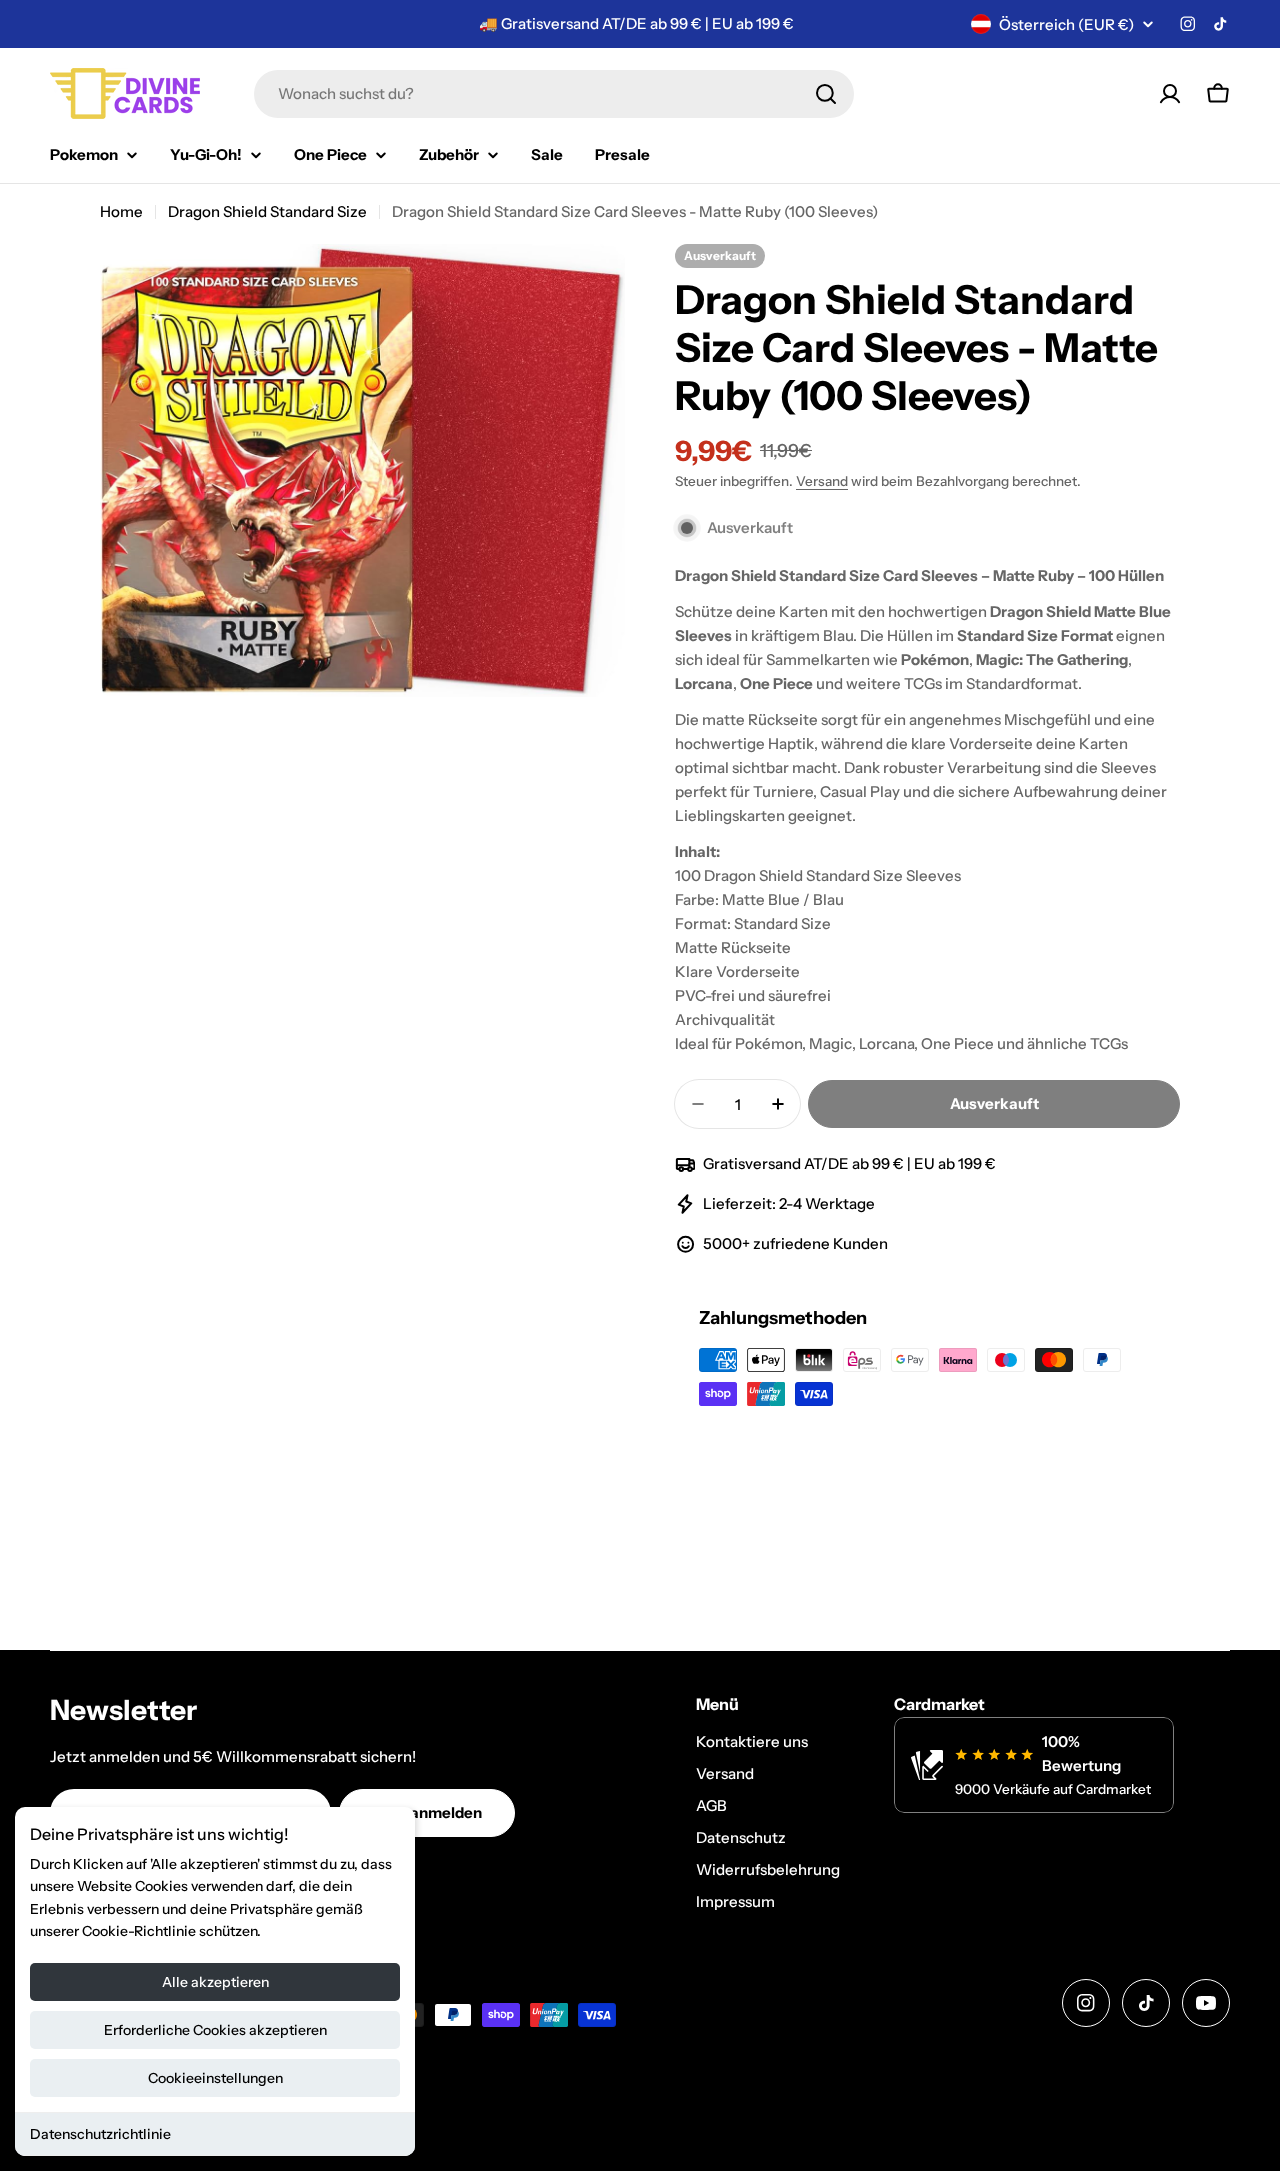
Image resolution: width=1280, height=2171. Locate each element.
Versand (822, 481)
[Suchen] (826, 94)
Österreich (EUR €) (1066, 24)
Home (121, 211)
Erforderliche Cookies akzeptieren (215, 2030)
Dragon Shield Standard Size (267, 211)
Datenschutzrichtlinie (100, 2134)
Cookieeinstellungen (215, 2078)
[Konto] (1170, 94)
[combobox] (554, 94)
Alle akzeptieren (215, 1982)
